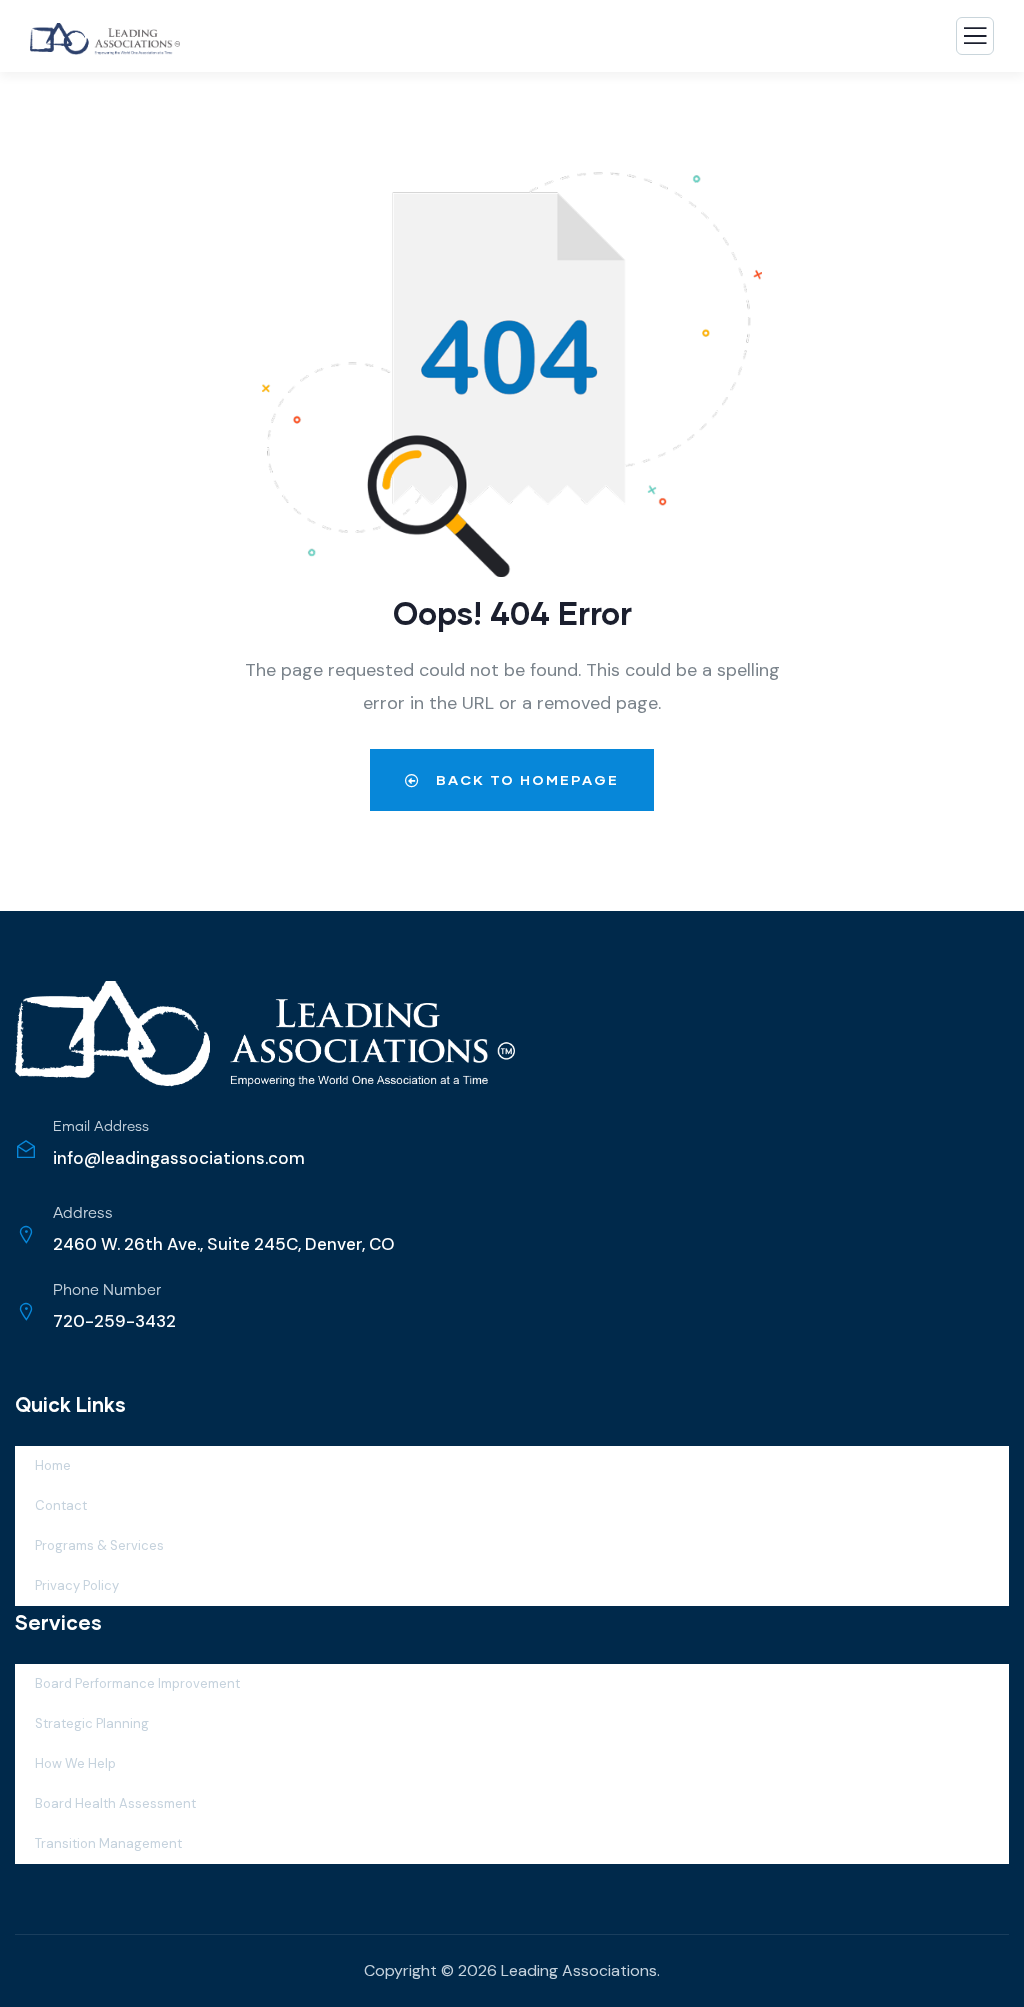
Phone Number (107, 1290)
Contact (61, 1505)
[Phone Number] (26, 1312)
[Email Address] (26, 1149)
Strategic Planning (92, 1723)
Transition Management (108, 1843)
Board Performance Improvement (137, 1683)
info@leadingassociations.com (179, 1158)
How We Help (75, 1763)
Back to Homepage (525, 779)
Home (53, 1465)
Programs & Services (99, 1545)
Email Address (101, 1127)
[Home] (265, 1034)
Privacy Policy (77, 1585)
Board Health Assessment (115, 1803)
